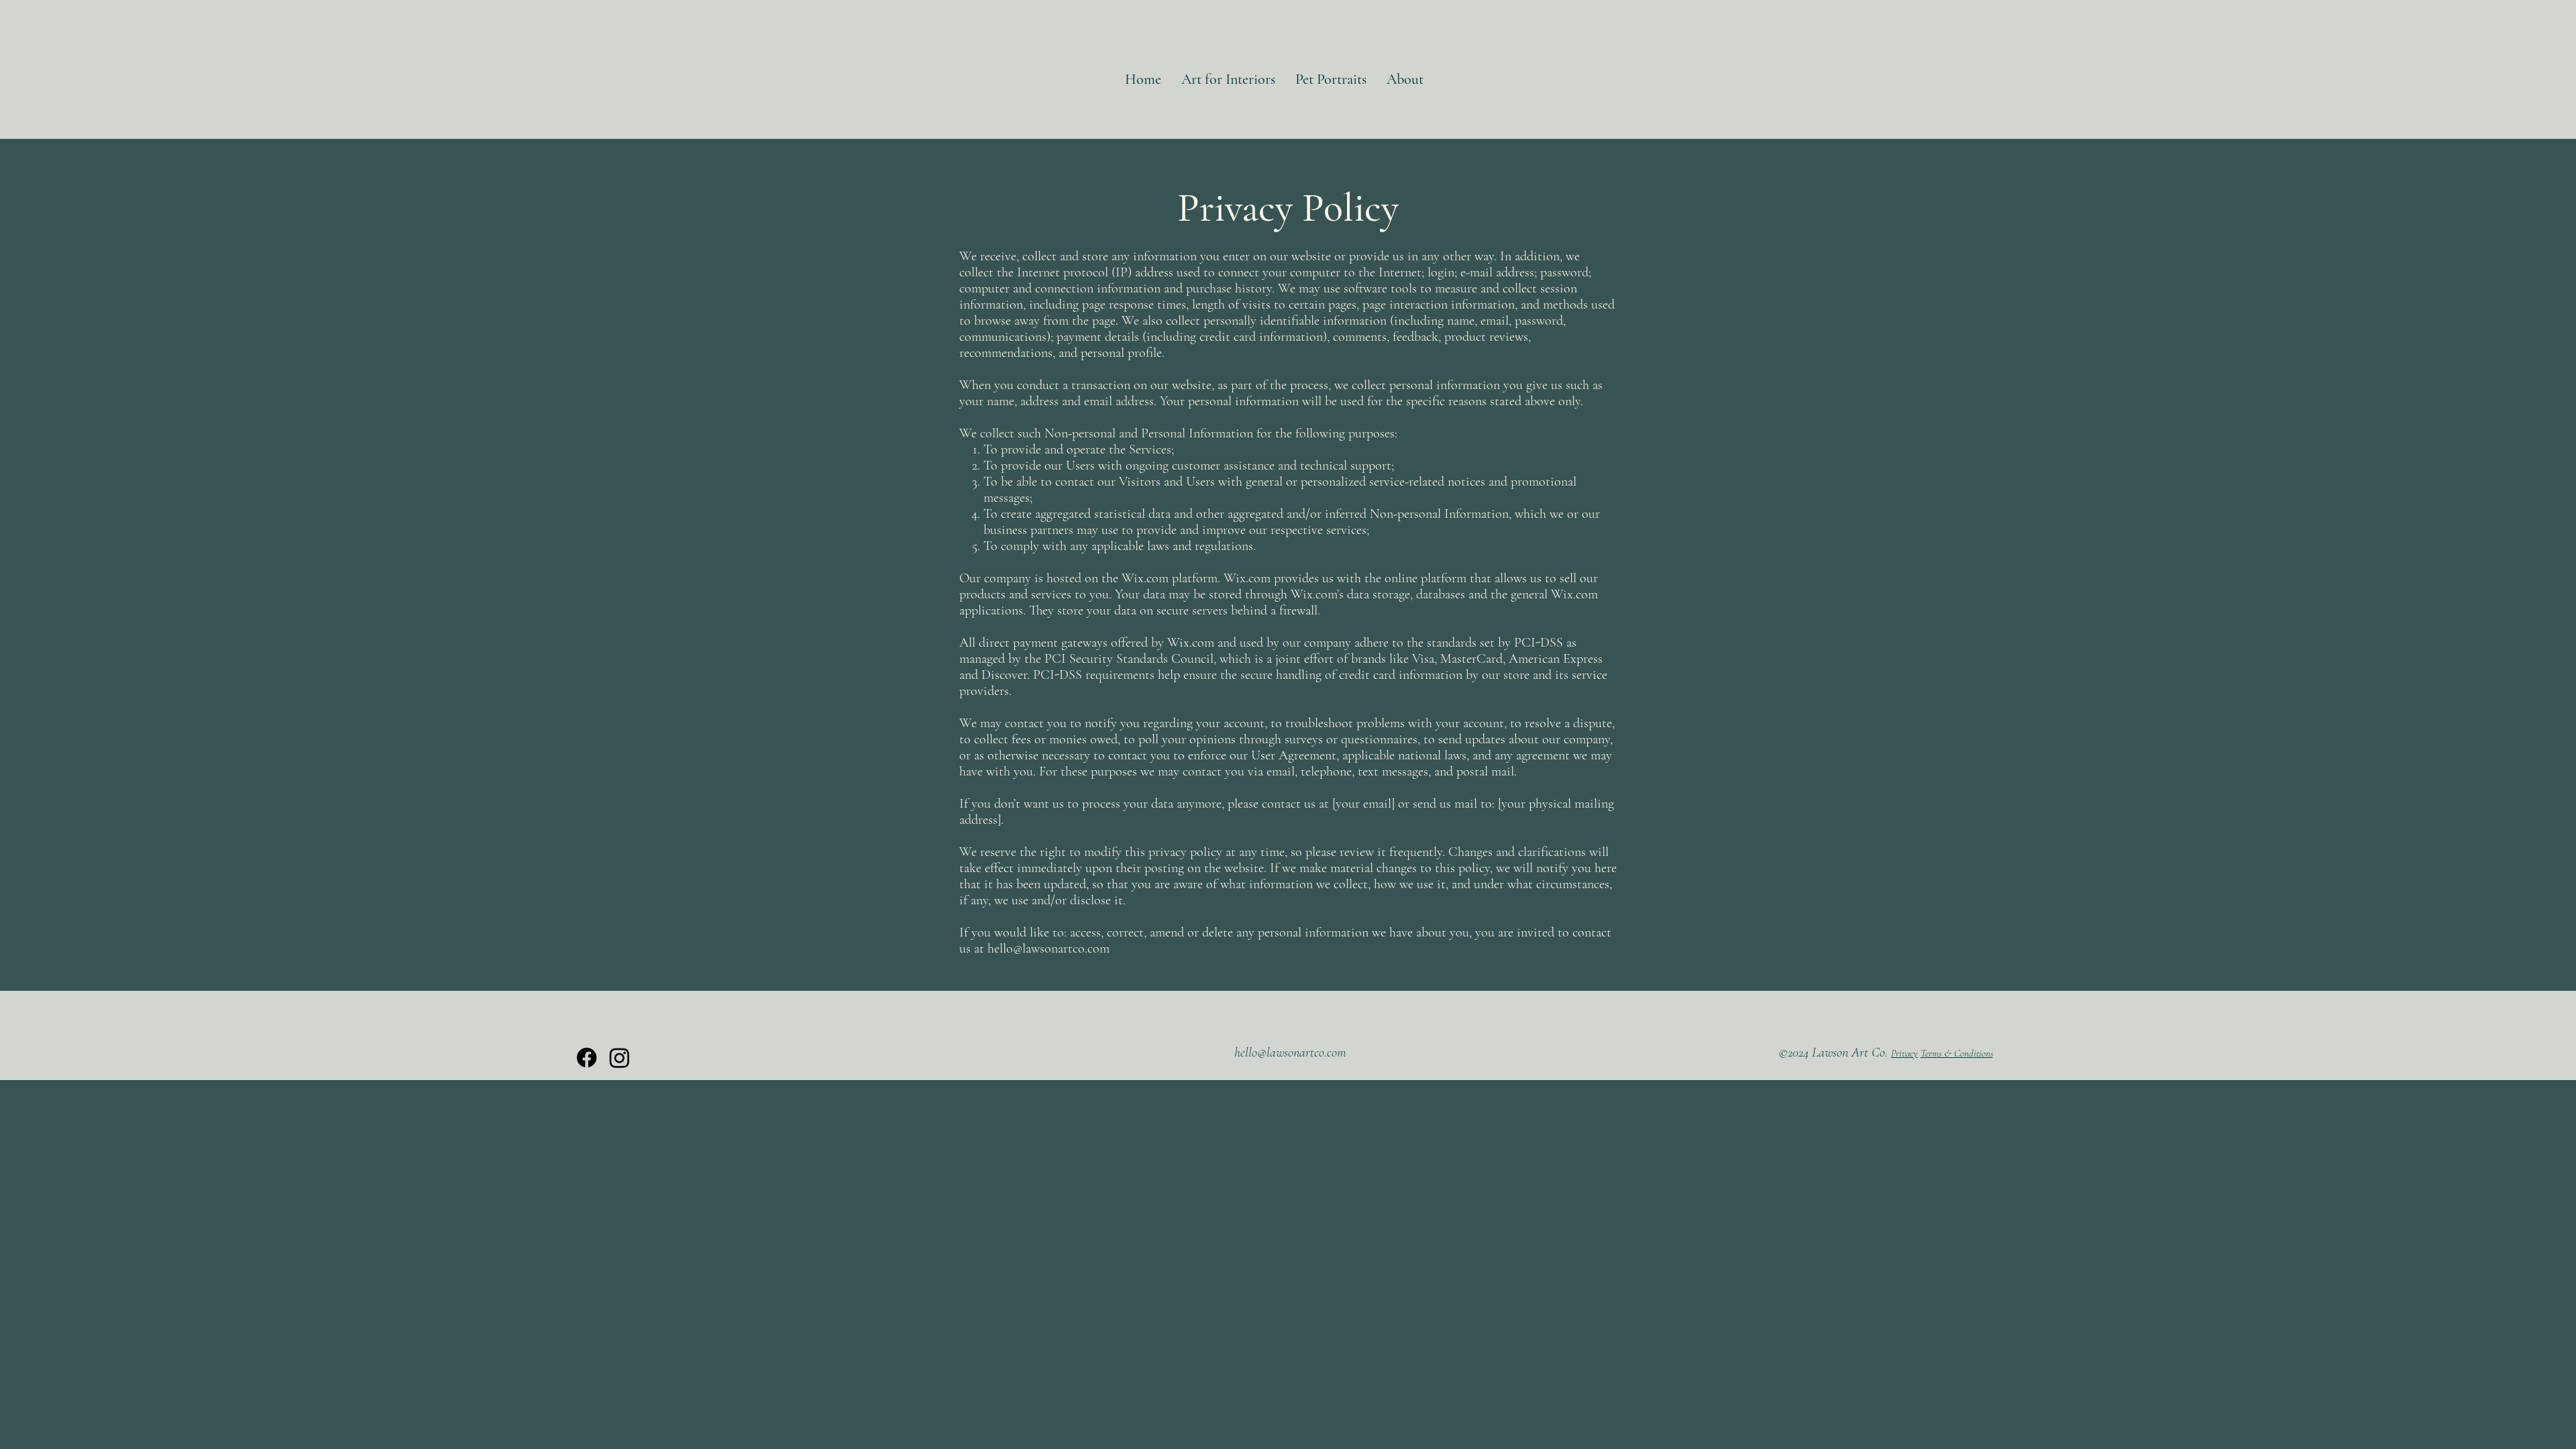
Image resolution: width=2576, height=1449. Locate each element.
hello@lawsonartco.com (1049, 949)
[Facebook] (587, 1058)
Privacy (1904, 1053)
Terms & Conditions (1957, 1053)
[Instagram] (620, 1058)
